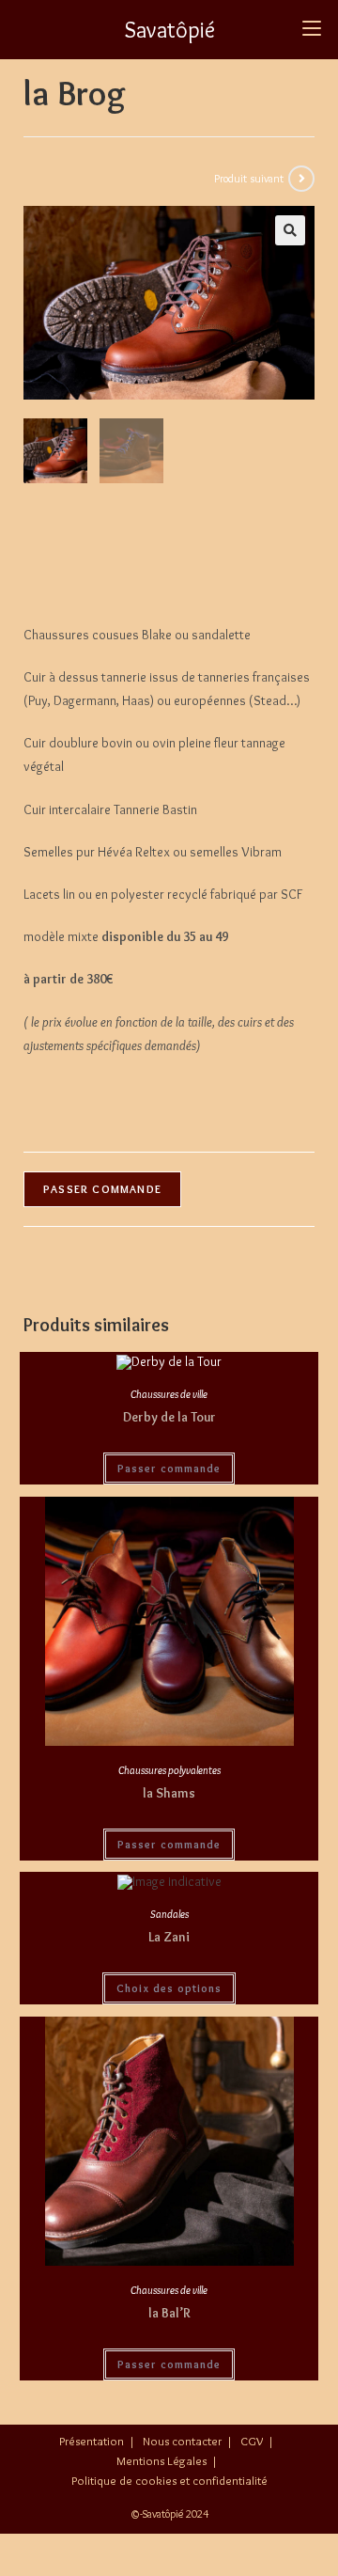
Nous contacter (182, 2441)
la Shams (169, 1793)
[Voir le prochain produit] (301, 179)
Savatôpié (169, 30)
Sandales (169, 1914)
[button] (290, 230)
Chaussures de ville (169, 1394)
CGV (252, 2441)
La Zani (169, 1937)
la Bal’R (169, 2313)
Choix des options (169, 1988)
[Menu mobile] (312, 30)
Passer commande (102, 1189)
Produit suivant (249, 178)
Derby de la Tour (169, 1417)
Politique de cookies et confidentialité (169, 2480)
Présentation (92, 2441)
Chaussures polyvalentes (169, 1770)
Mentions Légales (161, 2460)
